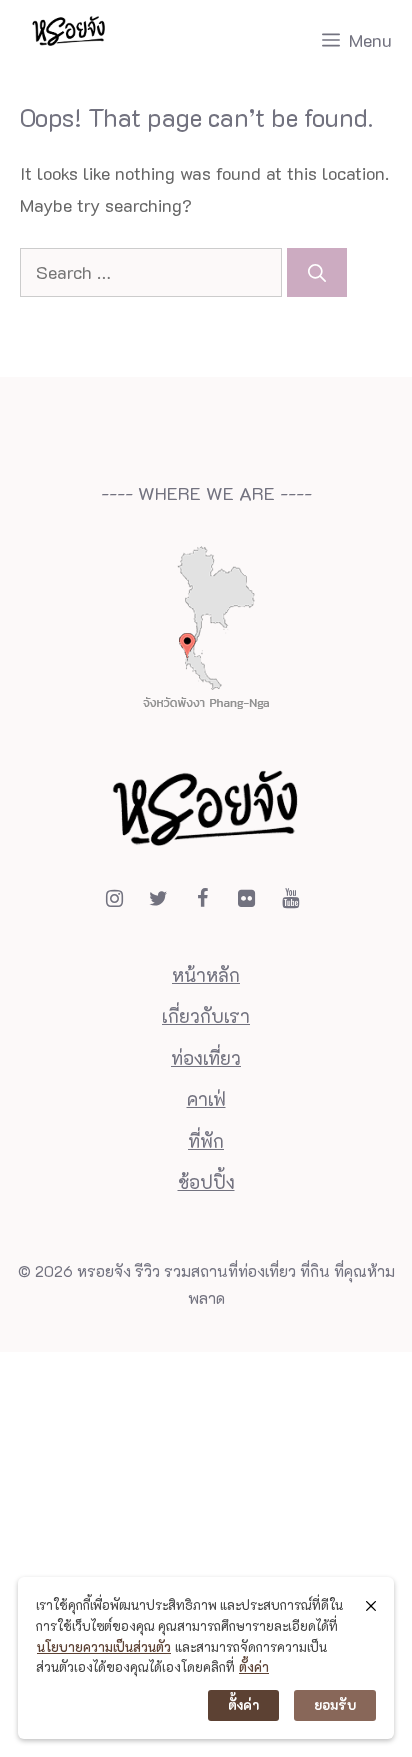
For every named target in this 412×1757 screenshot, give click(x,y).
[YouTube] (290, 898)
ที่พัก (206, 1141)
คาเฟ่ (206, 1099)
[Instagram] (114, 898)
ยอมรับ (335, 1704)
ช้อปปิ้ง (206, 1182)
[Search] (317, 272)
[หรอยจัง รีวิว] (69, 40)
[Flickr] (246, 898)
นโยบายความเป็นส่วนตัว (104, 1646)
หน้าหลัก (206, 975)
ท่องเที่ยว (206, 1058)
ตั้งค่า (254, 1666)
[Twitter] (158, 898)
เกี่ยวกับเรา (206, 1016)
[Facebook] (202, 898)
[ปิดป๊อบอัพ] (371, 1604)
